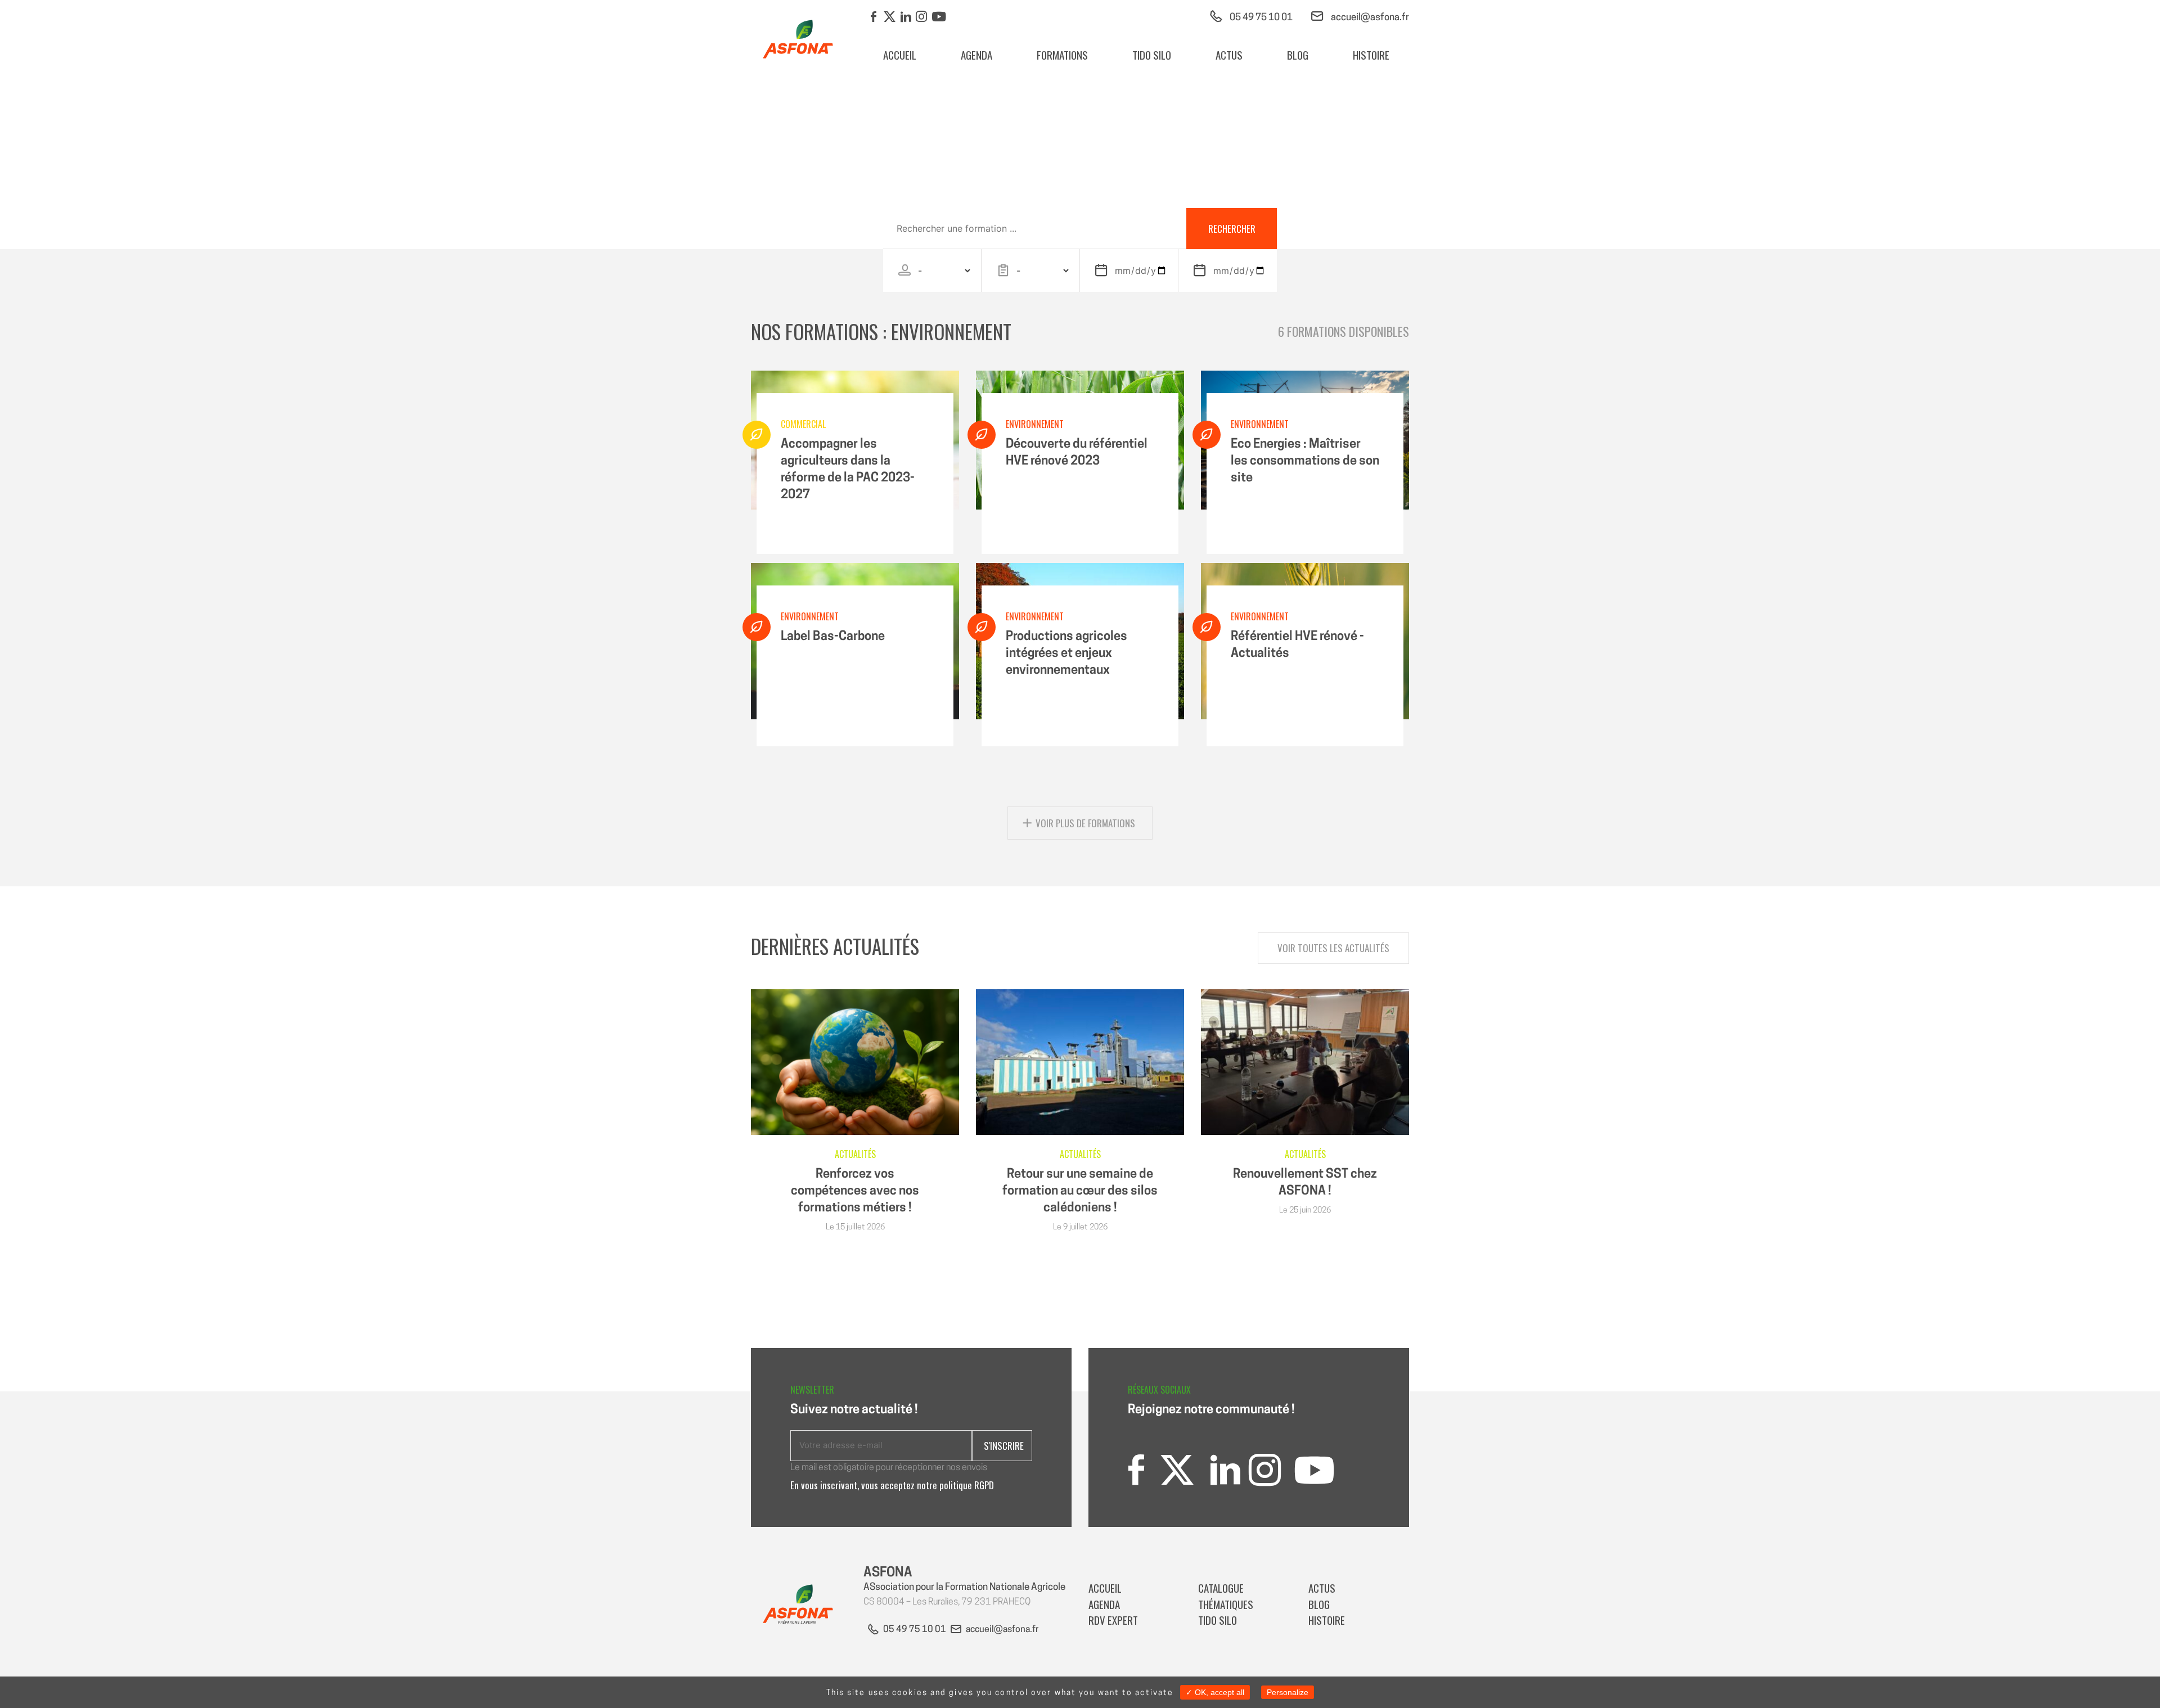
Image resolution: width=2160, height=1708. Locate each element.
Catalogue (1221, 1588)
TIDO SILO (1152, 55)
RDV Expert (1114, 1620)
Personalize (1288, 1692)
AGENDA (976, 55)
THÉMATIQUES (1226, 1604)
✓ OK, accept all (1215, 1692)
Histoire (1371, 55)
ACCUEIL (1105, 1588)
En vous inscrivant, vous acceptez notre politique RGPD (892, 1485)
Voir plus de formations (1085, 823)
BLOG (1298, 55)
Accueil (900, 55)
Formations (1062, 55)
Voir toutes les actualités (1333, 948)
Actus (1229, 55)
